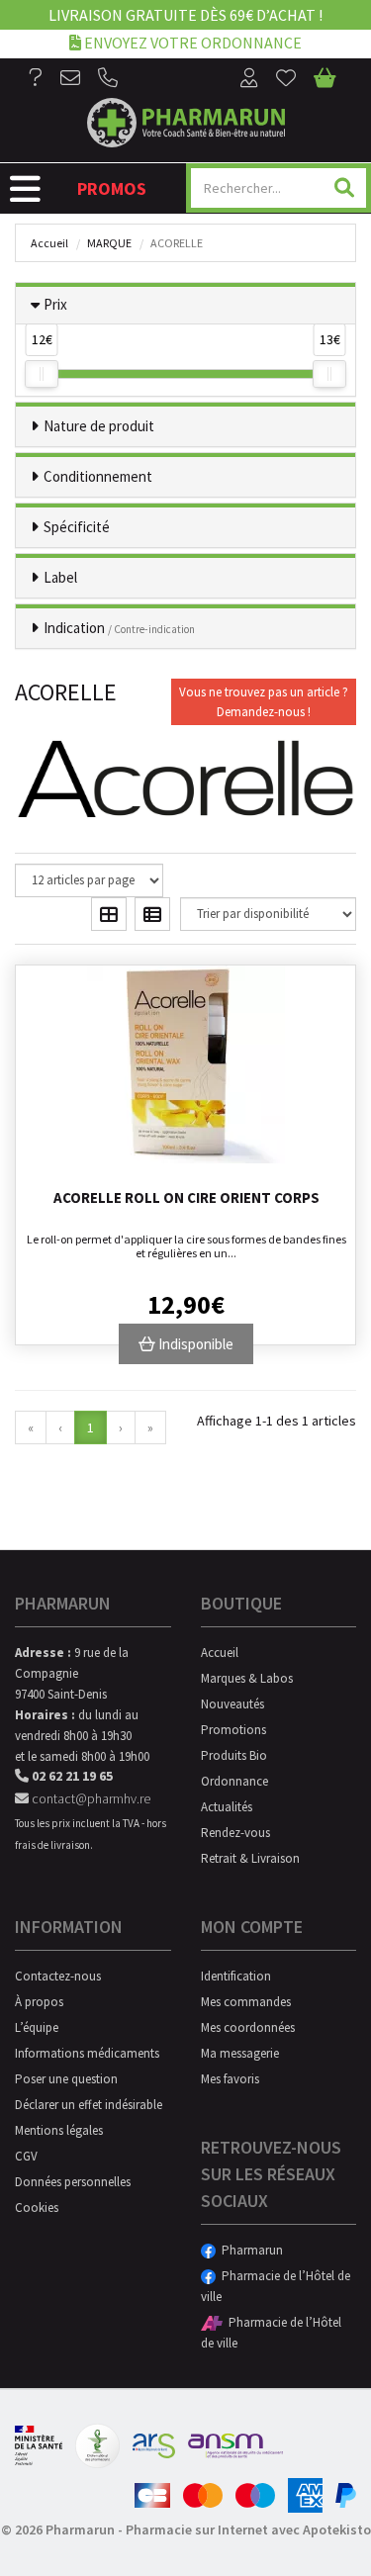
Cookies (37, 2208)
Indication (119, 628)
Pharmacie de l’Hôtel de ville (276, 2286)
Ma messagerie (240, 2053)
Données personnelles (73, 2182)
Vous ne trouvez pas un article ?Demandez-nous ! (264, 702)
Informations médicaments (87, 2053)
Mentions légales (59, 2130)
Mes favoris (230, 2079)
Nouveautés (232, 1704)
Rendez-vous (235, 1833)
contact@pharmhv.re (90, 1798)
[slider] (42, 374)
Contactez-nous (58, 1976)
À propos (39, 2002)
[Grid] (109, 914)
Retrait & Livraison (250, 1858)
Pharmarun (249, 2250)
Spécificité (77, 527)
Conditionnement (98, 476)
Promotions (233, 1730)
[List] (152, 914)
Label (60, 577)
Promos (112, 188)
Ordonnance (234, 1781)
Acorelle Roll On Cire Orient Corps (186, 1197)
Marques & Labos (247, 1678)
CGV (26, 2156)
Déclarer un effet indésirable (89, 2105)
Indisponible (194, 1344)
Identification (236, 1976)
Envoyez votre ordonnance (191, 43)
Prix (55, 304)
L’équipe (37, 2027)
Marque (109, 243)
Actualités (227, 1807)
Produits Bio (234, 1755)
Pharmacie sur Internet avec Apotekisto (248, 2530)
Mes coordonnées (248, 2027)
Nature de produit (99, 426)
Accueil (49, 243)
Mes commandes (246, 2002)
